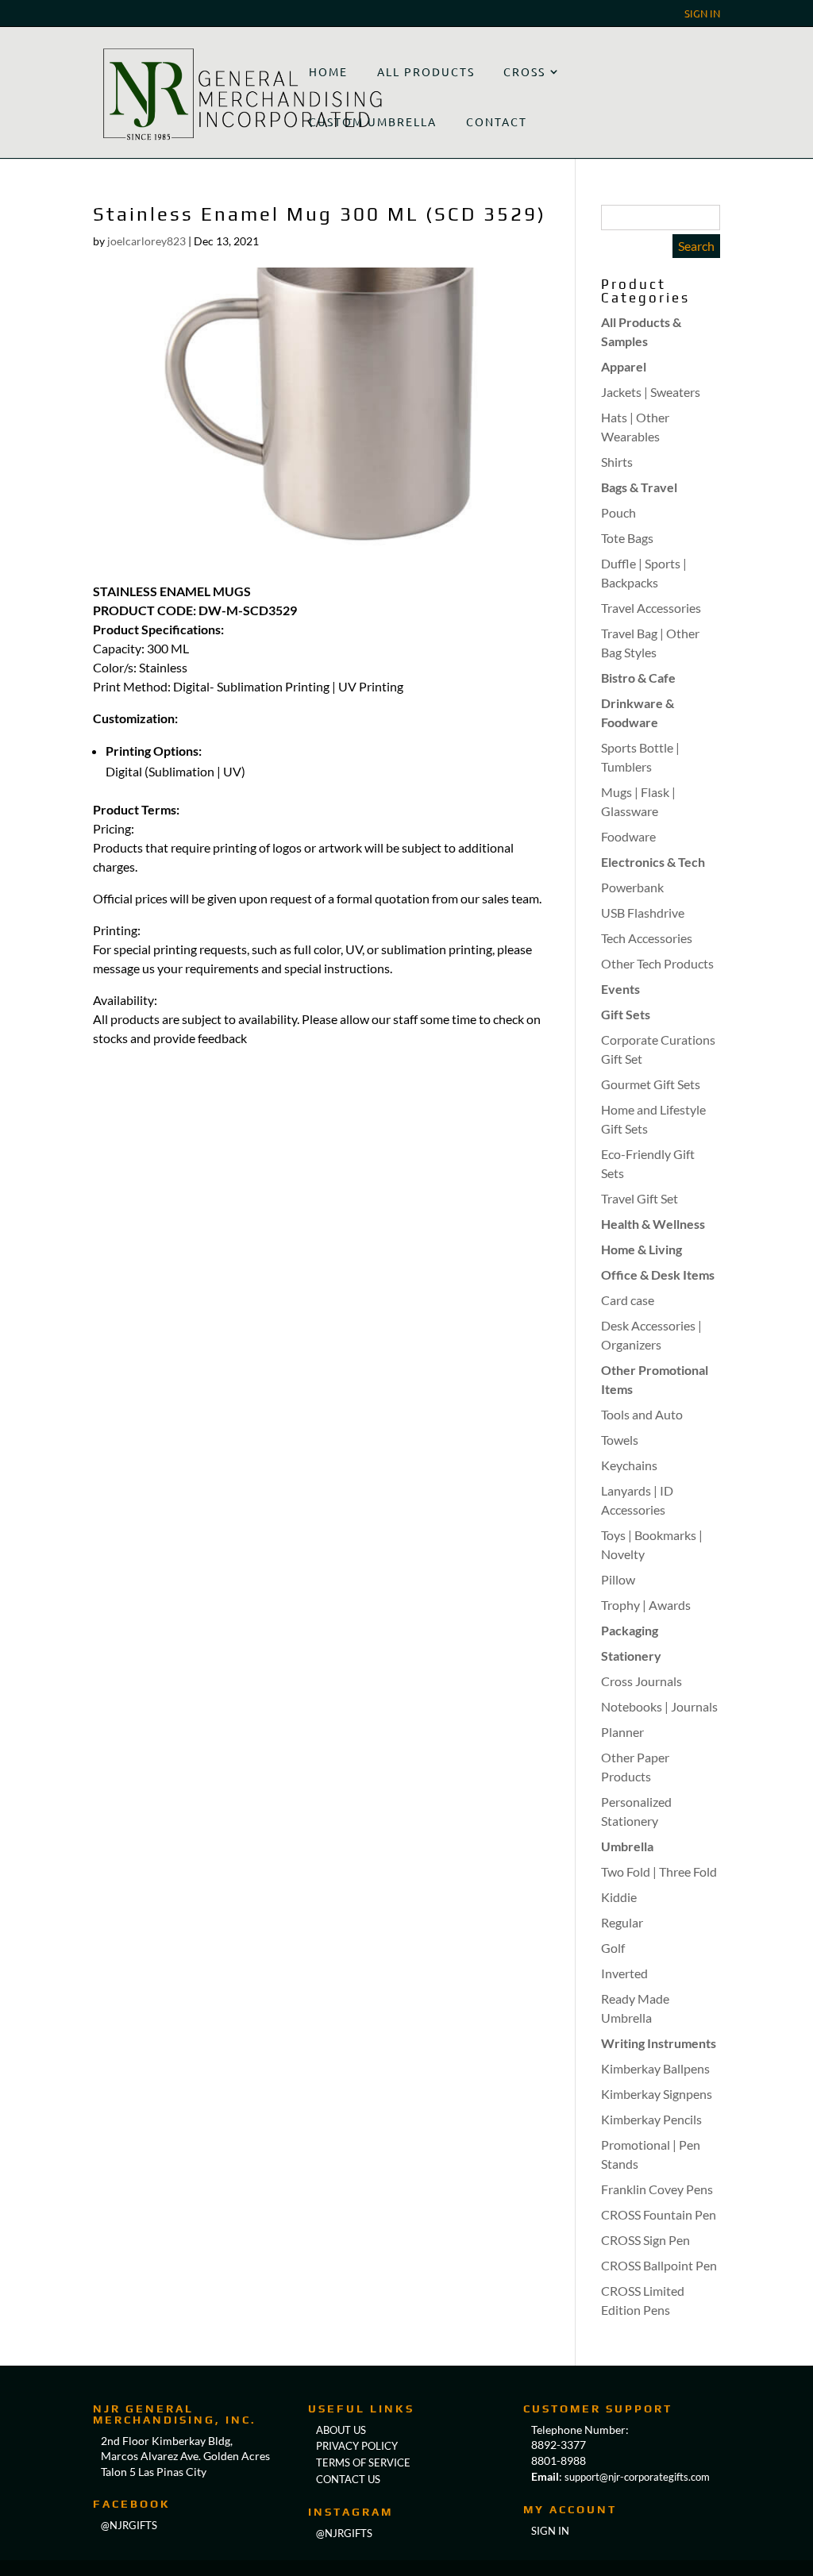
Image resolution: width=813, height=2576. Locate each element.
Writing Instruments (659, 2043)
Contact (497, 121)
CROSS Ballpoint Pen (659, 2265)
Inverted (624, 1973)
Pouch (618, 512)
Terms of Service (363, 2462)
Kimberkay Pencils (651, 2119)
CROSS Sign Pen (645, 2240)
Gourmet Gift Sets (651, 1084)
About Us (341, 2430)
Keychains (629, 1465)
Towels (620, 1440)
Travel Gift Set (640, 1198)
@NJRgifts (129, 2525)
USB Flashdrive (643, 913)
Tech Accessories (647, 938)
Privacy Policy (357, 2446)
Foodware (628, 836)
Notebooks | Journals (659, 1706)
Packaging (630, 1630)
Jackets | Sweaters (651, 392)
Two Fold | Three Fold (659, 1871)
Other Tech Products (657, 963)
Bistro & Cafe (638, 678)
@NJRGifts (344, 2533)
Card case (628, 1300)
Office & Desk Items (658, 1275)
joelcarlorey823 (146, 241)
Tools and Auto (642, 1414)
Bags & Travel (639, 487)
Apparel (624, 366)
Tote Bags (627, 538)
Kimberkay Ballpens (655, 2068)
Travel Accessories (651, 608)
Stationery (631, 1656)
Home (328, 71)
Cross (524, 71)
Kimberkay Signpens (657, 2094)
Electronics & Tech (653, 862)
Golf (613, 1948)
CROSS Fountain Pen (659, 2214)
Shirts (617, 462)
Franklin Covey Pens (657, 2189)
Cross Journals (642, 1681)
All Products (426, 71)
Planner (622, 1732)
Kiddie (619, 1897)
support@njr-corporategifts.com (637, 2477)
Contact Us (348, 2479)
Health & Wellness (653, 1224)
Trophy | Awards (646, 1605)
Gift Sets (626, 1014)
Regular (622, 1922)
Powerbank (632, 887)
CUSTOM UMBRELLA (373, 121)
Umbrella (627, 1846)
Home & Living (642, 1249)
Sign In (702, 14)
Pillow (618, 1579)
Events (620, 989)
